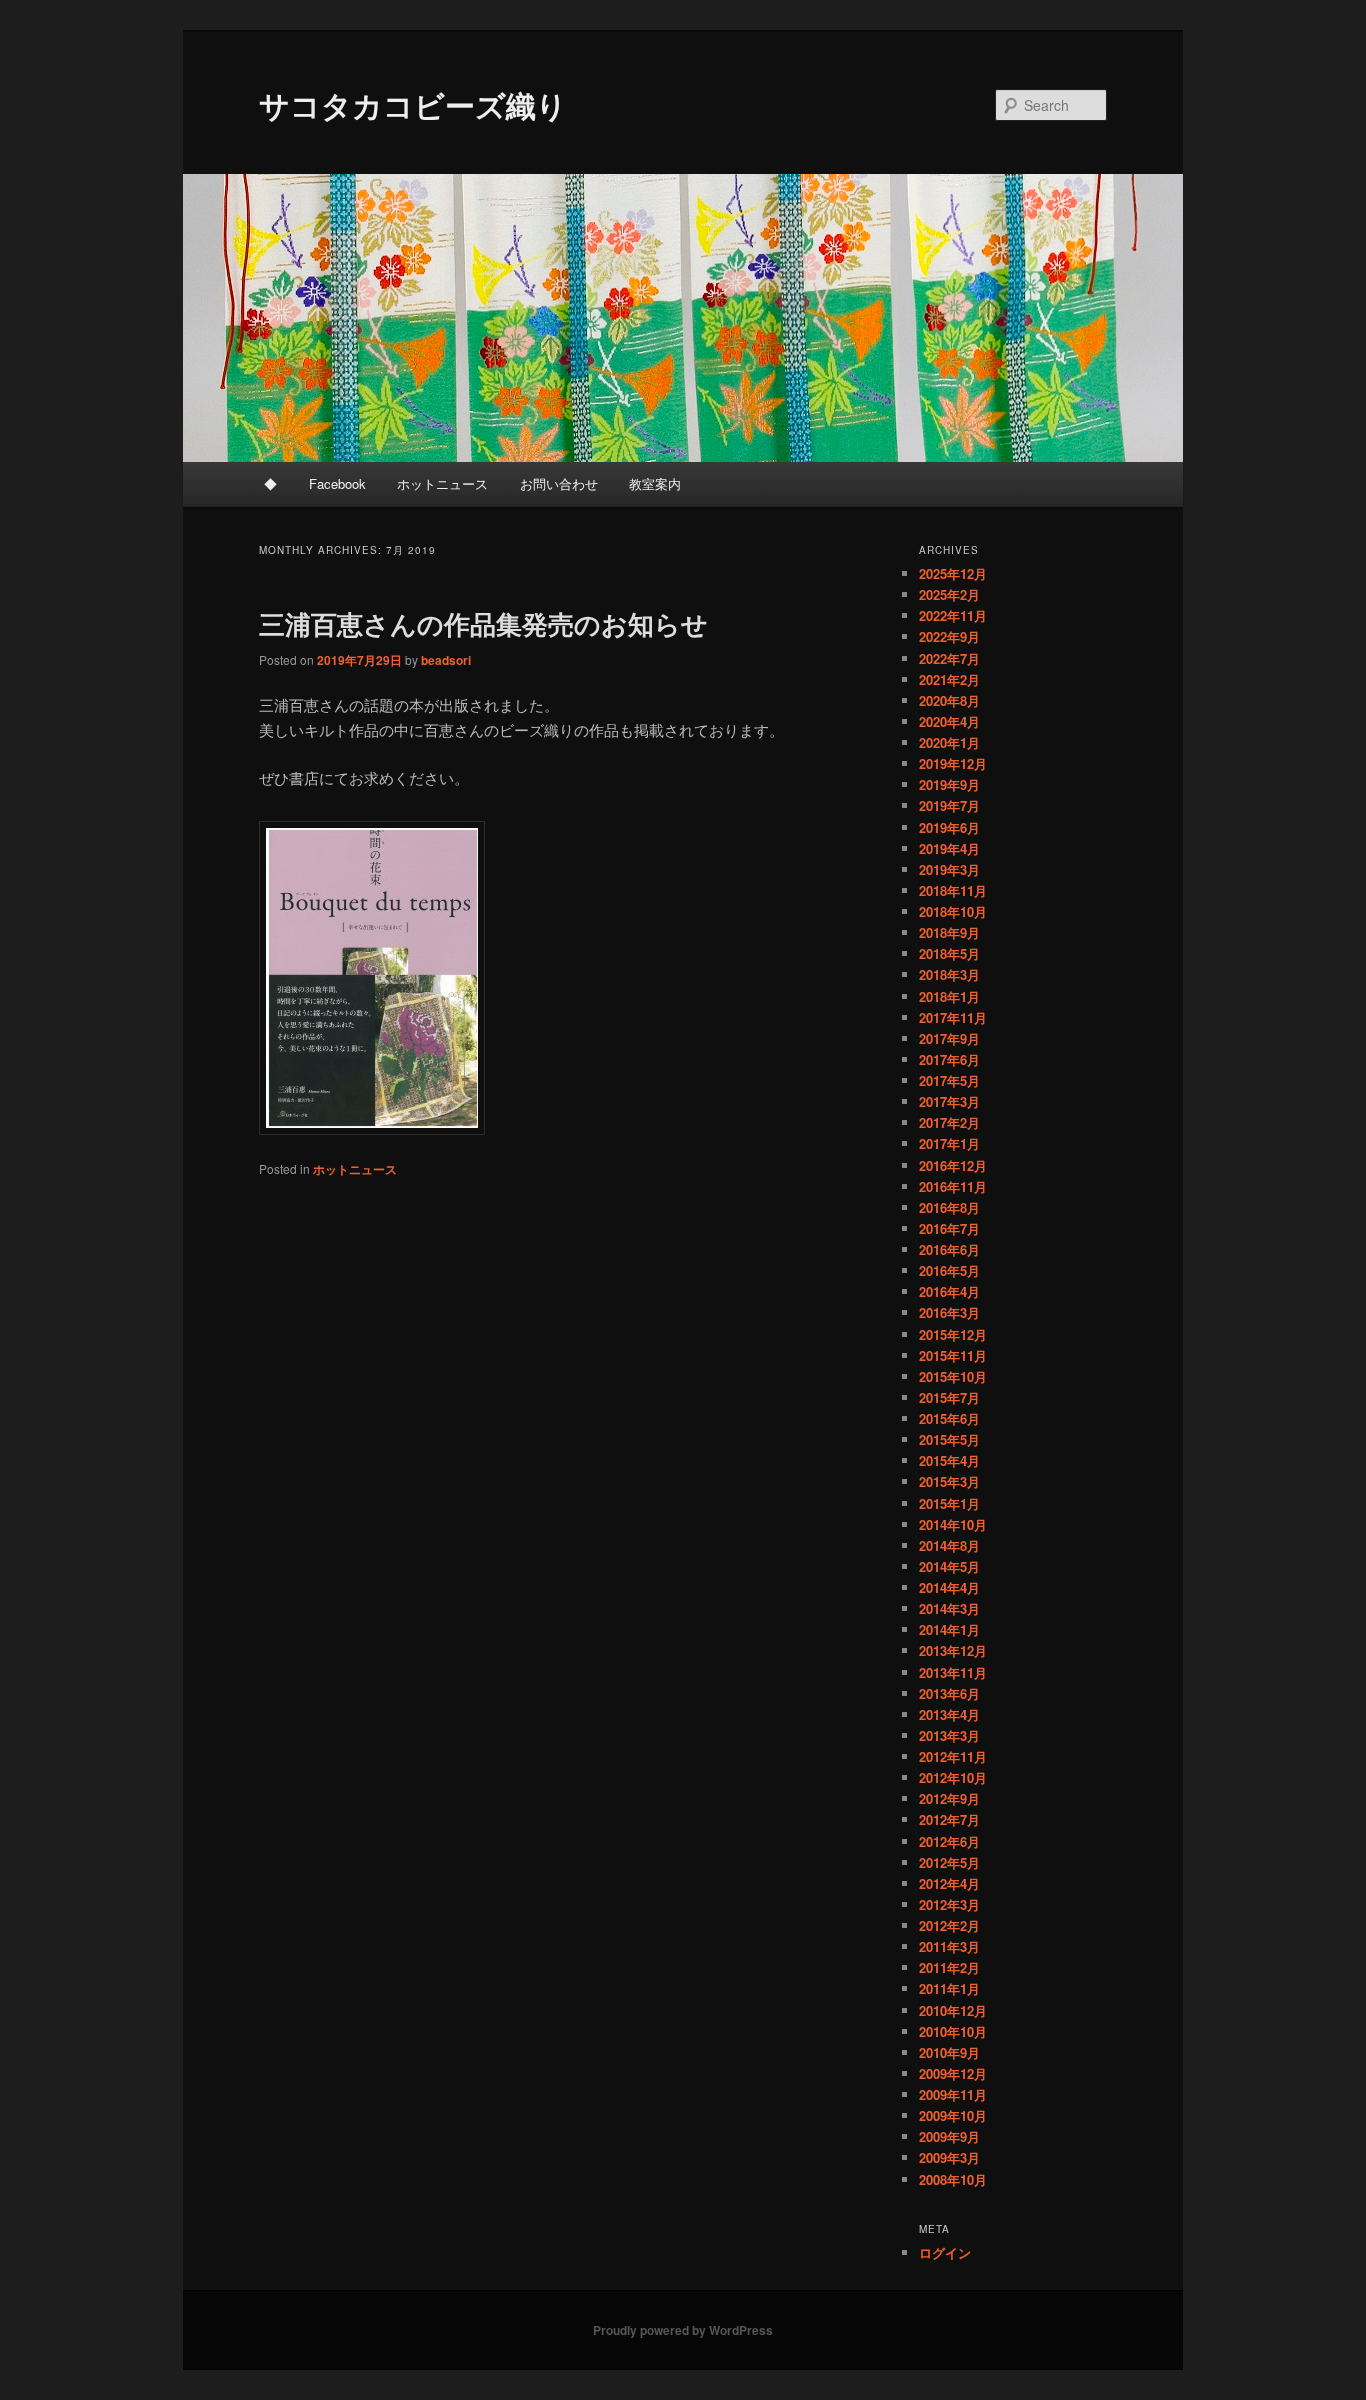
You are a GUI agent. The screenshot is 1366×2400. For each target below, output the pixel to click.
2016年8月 (949, 1207)
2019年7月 (949, 805)
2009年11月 (953, 2094)
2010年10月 (953, 2031)
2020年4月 (949, 721)
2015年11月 (953, 1355)
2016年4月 (949, 1291)
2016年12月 (953, 1165)
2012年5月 (949, 1862)
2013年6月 (949, 1693)
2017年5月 (949, 1080)
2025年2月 (949, 594)
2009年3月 (949, 2157)
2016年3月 (949, 1312)
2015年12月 (953, 1334)
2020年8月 (949, 700)
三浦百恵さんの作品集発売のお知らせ (483, 623)
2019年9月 (949, 784)
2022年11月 (953, 615)
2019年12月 (953, 763)
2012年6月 (949, 1841)
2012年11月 (953, 1756)
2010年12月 (953, 2010)
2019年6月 (949, 827)
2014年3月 (949, 1608)
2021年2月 (949, 679)
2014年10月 (953, 1524)
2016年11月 (953, 1186)
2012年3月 (949, 1904)
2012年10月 (953, 1777)
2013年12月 (953, 1650)
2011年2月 (949, 1967)
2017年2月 (949, 1122)
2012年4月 (949, 1883)
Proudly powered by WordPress (683, 2330)
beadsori (446, 660)
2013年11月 (953, 1672)
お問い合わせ (559, 483)
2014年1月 (949, 1629)
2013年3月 (949, 1735)
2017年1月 (949, 1143)
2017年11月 (953, 1017)
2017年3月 (949, 1101)
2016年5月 (949, 1270)
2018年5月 (949, 953)
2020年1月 (949, 742)
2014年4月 (949, 1587)
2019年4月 (949, 848)
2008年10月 (953, 2179)
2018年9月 (949, 932)
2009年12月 (953, 2073)
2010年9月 (949, 2052)
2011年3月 (949, 1946)
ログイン (945, 2252)
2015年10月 (953, 1376)
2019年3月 (949, 869)
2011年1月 (949, 1988)
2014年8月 (949, 1545)
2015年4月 (949, 1460)
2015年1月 (949, 1503)
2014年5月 (949, 1566)
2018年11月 (953, 890)
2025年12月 (953, 573)
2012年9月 (949, 1798)
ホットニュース (442, 483)
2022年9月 (949, 636)
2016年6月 (949, 1249)
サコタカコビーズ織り (413, 104)
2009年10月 (953, 2115)
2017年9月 (949, 1038)
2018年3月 (949, 974)
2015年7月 (949, 1397)
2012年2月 (949, 1925)
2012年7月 (949, 1819)
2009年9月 (949, 2136)
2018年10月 (953, 911)
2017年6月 (949, 1059)
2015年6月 (949, 1418)
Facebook (337, 483)
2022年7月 (949, 658)
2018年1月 (949, 996)
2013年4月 (949, 1714)
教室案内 (655, 483)
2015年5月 (949, 1439)
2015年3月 (949, 1481)
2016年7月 (949, 1228)
